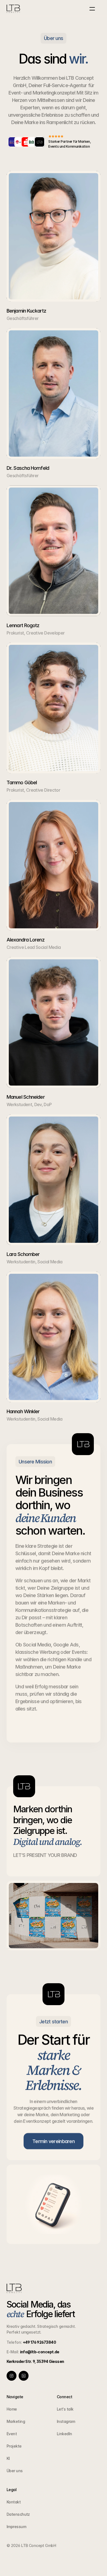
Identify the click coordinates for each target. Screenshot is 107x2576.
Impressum (16, 2527)
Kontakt (14, 2502)
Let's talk (65, 2409)
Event (12, 2434)
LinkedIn (64, 2434)
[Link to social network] (12, 2376)
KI (8, 2458)
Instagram (66, 2421)
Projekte (14, 2446)
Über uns (15, 2471)
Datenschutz (18, 2514)
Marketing (16, 2421)
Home (12, 2409)
